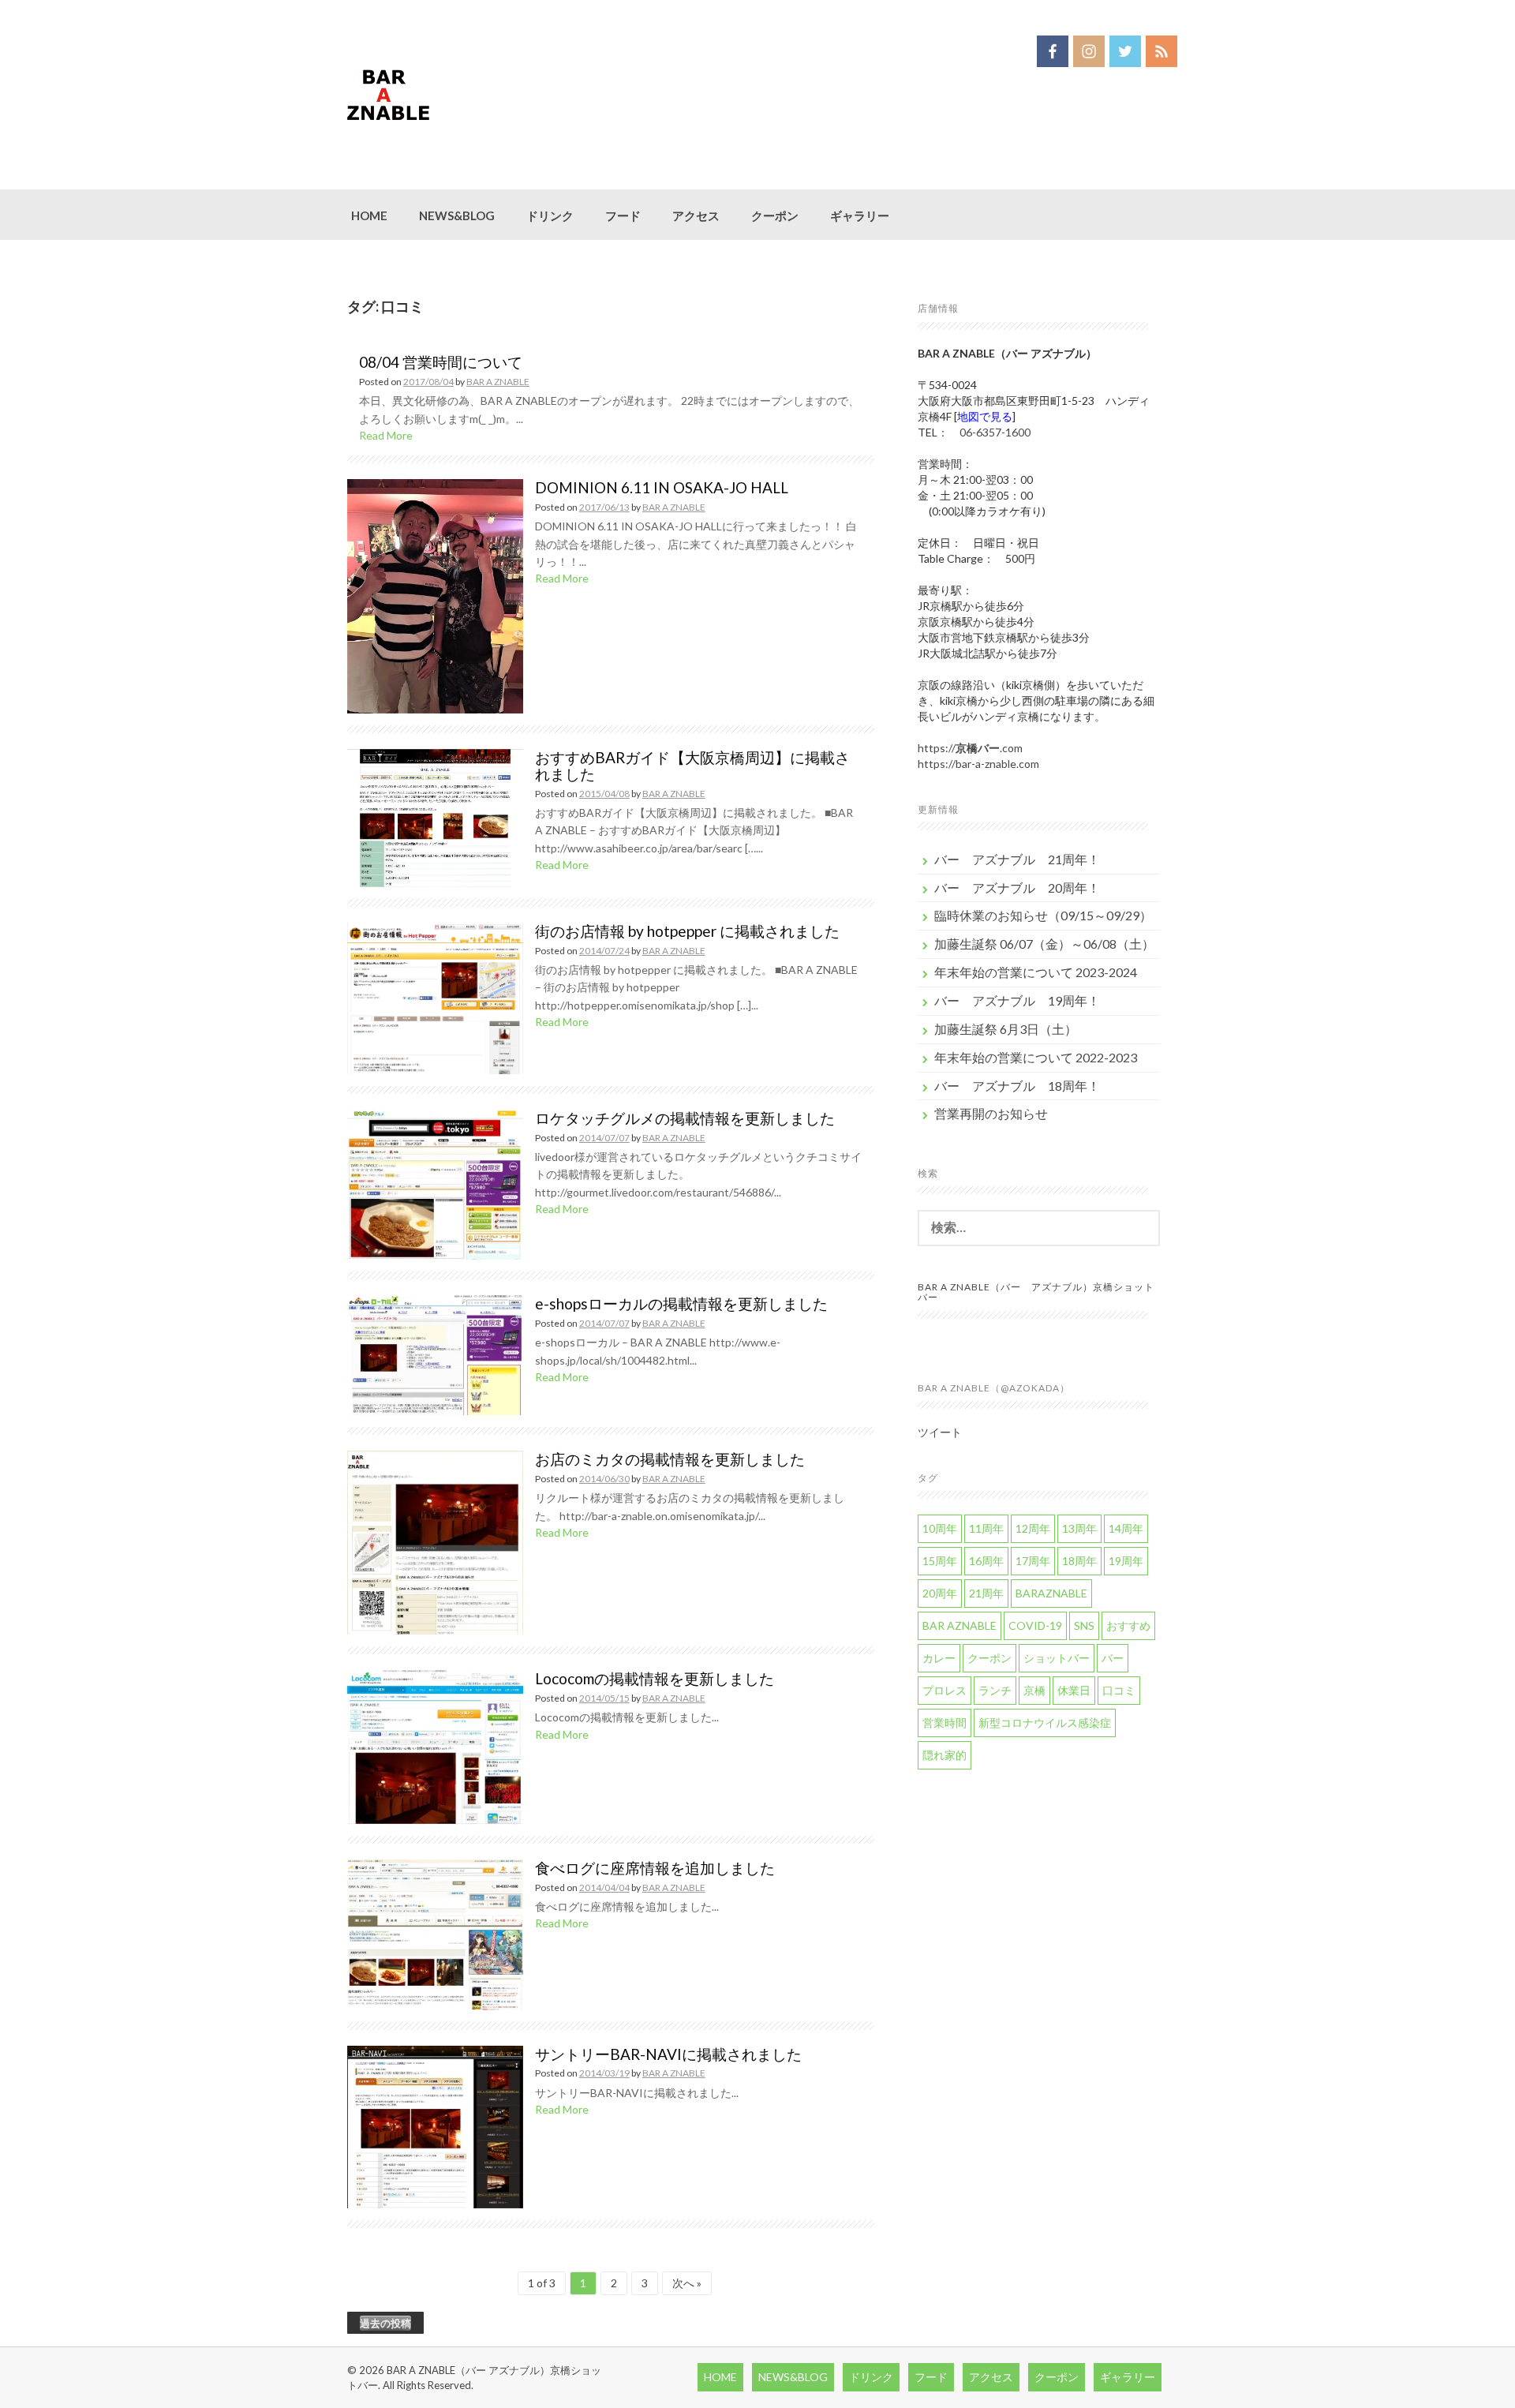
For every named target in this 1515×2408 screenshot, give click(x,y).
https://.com (970, 748)
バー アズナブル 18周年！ (1017, 1086)
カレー (939, 1658)
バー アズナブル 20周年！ (1017, 888)
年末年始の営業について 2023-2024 (1036, 972)
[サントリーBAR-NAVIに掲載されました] (435, 2125)
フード (623, 215)
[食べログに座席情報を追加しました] (435, 1933)
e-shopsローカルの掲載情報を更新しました (681, 1303)
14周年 (1126, 1528)
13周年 (1079, 1528)
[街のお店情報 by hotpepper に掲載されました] (435, 996)
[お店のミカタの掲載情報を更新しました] (435, 1541)
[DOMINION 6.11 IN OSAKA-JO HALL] (435, 595)
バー (1113, 1658)
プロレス (945, 1690)
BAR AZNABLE (959, 1625)
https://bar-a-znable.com (978, 764)
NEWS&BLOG (457, 215)
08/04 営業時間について (441, 362)
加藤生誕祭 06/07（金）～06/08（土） (1044, 944)
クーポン (775, 215)
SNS (1084, 1625)
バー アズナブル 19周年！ (1017, 1000)
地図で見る (985, 416)
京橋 (1034, 1690)
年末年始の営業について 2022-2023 (1036, 1057)
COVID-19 (1035, 1625)
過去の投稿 (385, 2323)
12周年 (1033, 1528)
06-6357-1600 (995, 432)
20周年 (940, 1593)
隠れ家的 (945, 1755)
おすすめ (1128, 1625)
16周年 (986, 1561)
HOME (369, 215)
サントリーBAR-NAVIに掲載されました (668, 2054)
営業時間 (945, 1723)
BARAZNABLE (1051, 1593)
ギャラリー (860, 215)
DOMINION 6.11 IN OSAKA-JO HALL (662, 487)
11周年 (986, 1528)
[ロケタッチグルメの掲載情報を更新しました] (435, 1183)
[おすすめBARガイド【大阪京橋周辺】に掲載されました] (435, 816)
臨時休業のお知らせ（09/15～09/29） (1043, 915)
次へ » (687, 2283)
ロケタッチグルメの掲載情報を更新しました (685, 1118)
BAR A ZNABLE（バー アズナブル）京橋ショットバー (1036, 1292)
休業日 (1074, 1690)
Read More (386, 435)
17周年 (1033, 1561)
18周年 (1079, 1561)
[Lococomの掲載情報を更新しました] (435, 1745)
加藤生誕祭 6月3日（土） (1006, 1029)
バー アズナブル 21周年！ (1017, 859)
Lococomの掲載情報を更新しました (655, 1678)
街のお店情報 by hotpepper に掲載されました (687, 931)
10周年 (940, 1528)
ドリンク (550, 215)
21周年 (986, 1593)
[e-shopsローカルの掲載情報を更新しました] (435, 1354)
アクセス (696, 215)
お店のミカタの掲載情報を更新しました (670, 1459)
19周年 (1126, 1561)
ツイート (940, 1432)
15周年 (940, 1561)
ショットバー (1057, 1658)
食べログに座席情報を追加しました (655, 1868)
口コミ (1119, 1690)
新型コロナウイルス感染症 (1045, 1723)
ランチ (995, 1690)
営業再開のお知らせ (991, 1113)
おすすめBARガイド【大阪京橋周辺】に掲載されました (692, 766)
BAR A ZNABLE (498, 382)
